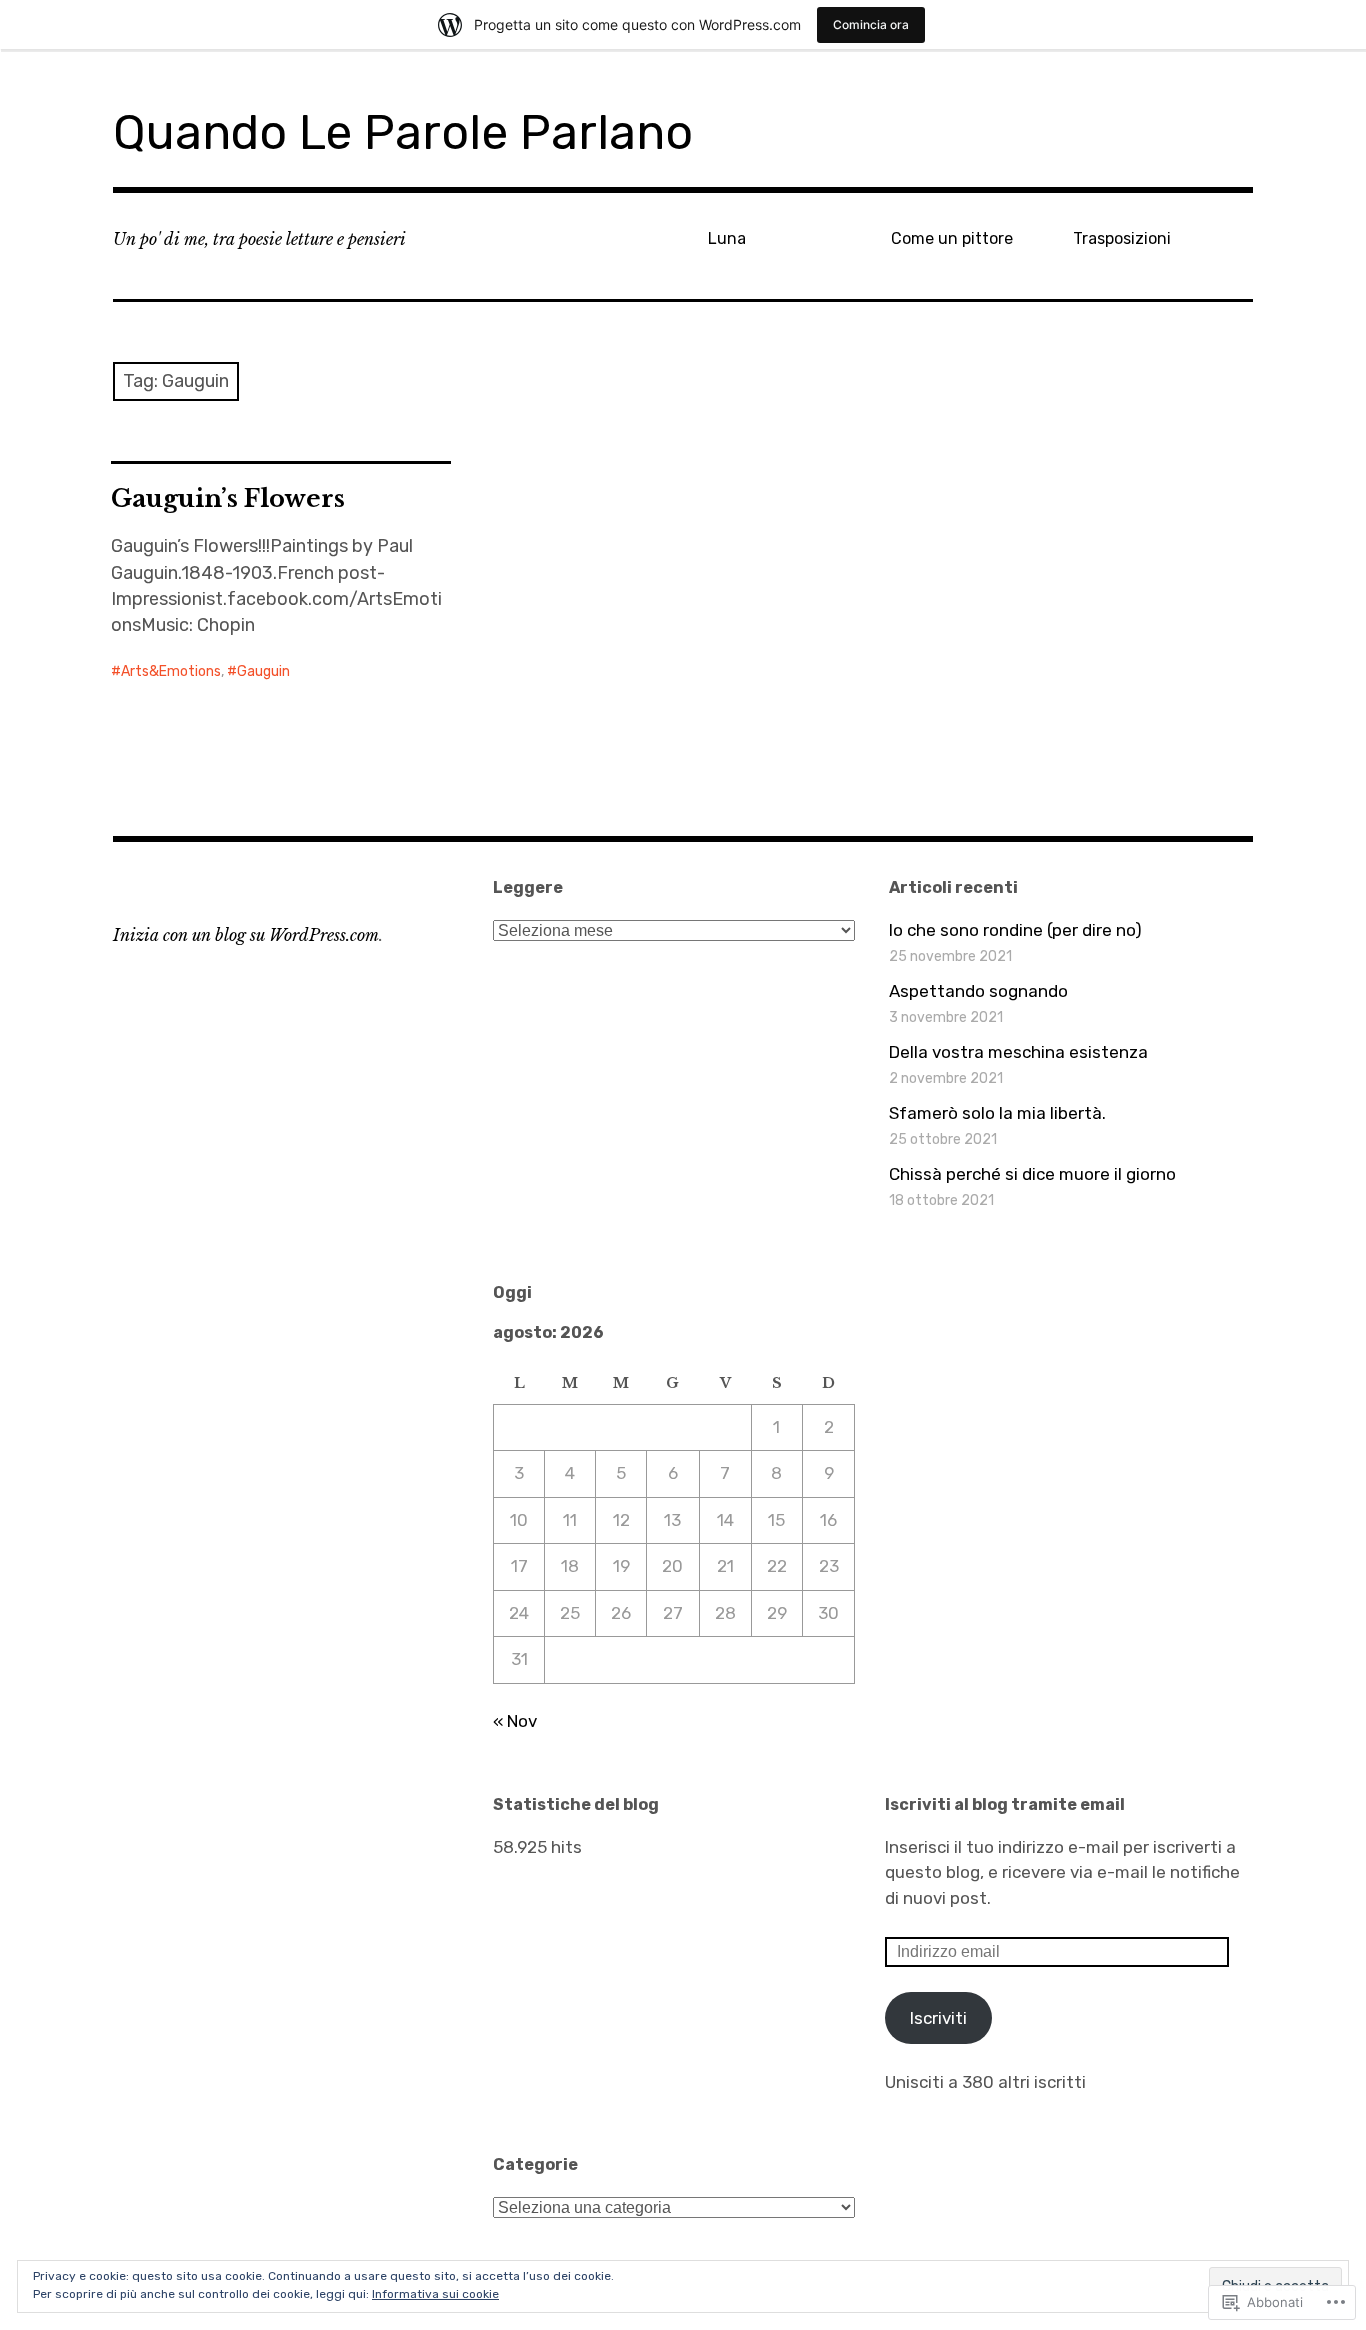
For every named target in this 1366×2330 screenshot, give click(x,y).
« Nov (515, 1721)
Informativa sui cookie (435, 2294)
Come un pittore (952, 238)
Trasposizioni (1122, 238)
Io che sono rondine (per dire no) (1015, 930)
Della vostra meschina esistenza (1018, 1052)
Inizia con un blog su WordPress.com (246, 935)
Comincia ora (871, 24)
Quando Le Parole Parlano (403, 132)
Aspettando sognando (978, 991)
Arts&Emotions (171, 671)
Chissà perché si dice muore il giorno (1032, 1174)
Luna (727, 238)
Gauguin (263, 671)
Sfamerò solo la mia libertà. (997, 1113)
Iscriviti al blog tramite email (1005, 1804)
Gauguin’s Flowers (228, 498)
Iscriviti (938, 2018)
